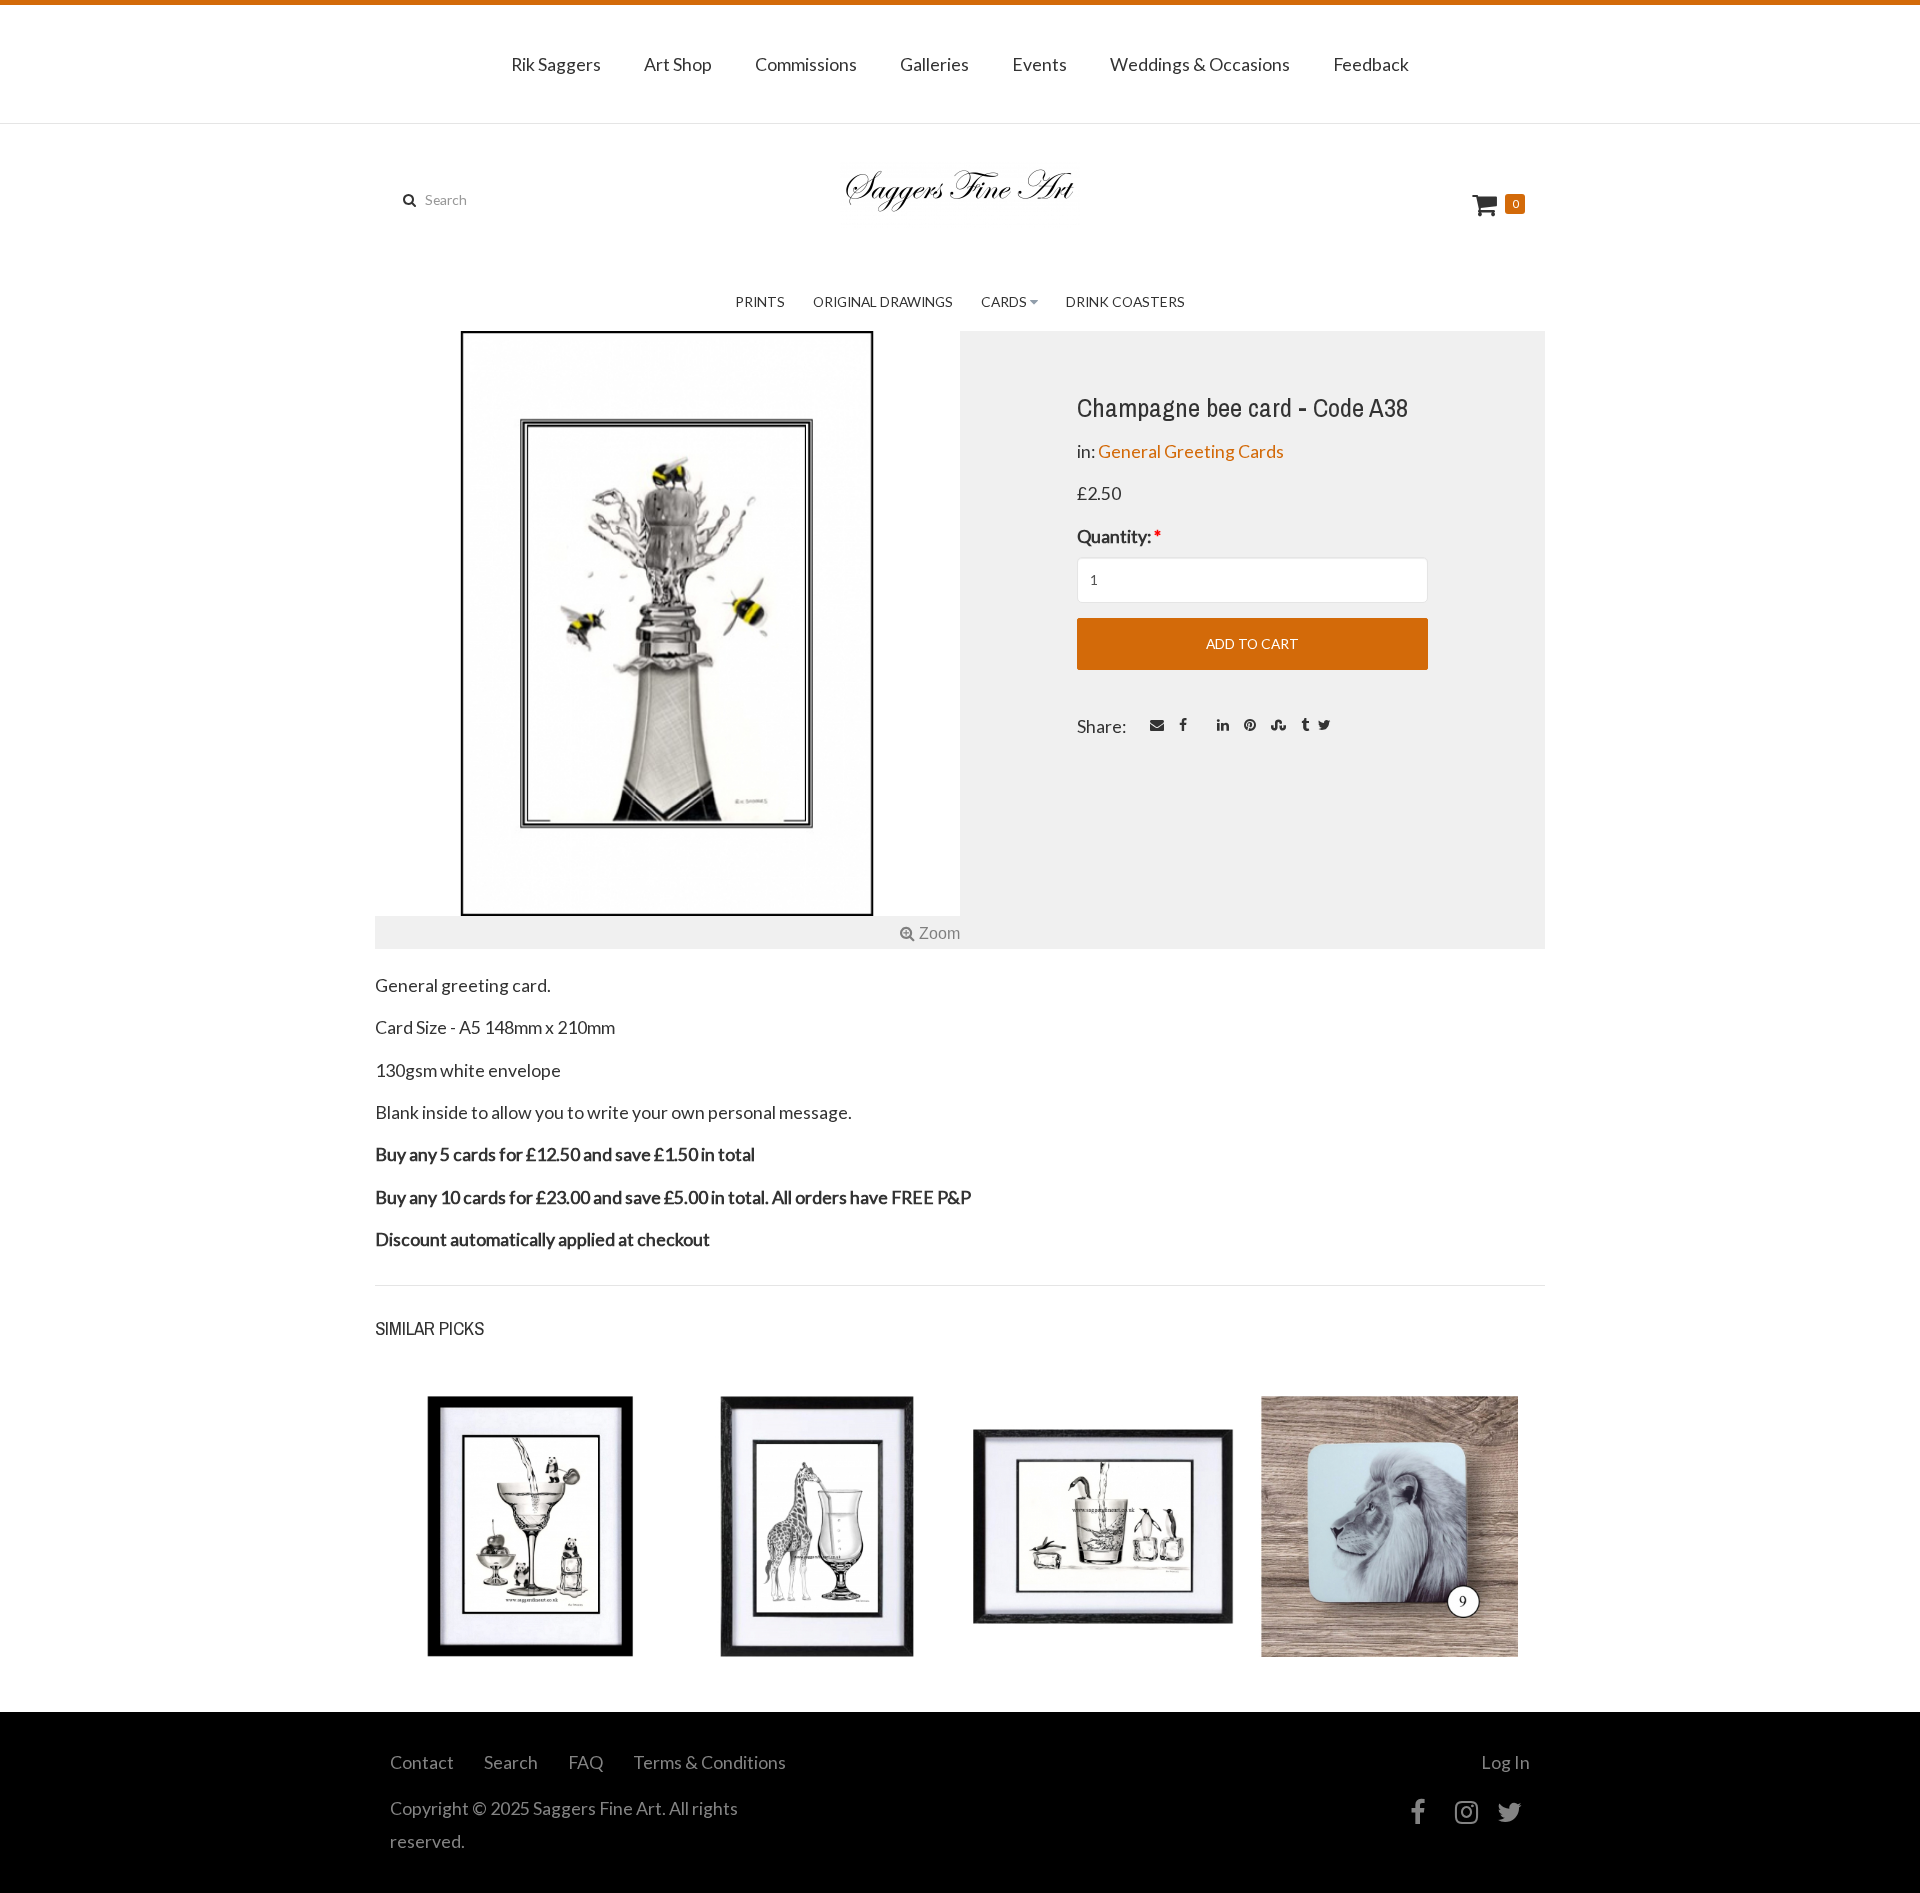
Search (511, 1762)
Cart (1487, 204)
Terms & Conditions (709, 1762)
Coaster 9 (1389, 1595)
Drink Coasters (1125, 301)
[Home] (960, 195)
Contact (422, 1762)
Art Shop (678, 64)
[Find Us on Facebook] (1417, 1812)
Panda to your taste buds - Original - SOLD (530, 1584)
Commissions (806, 64)
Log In (1505, 1762)
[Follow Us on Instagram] (1466, 1812)
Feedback (1371, 64)
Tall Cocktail (817, 1595)
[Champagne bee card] (667, 639)
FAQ (585, 1762)
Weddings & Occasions (1200, 64)
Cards (1004, 301)
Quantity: (1119, 536)
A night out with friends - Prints (1103, 1584)
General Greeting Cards (1191, 451)
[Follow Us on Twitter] (1509, 1812)
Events (1039, 64)
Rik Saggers (556, 64)
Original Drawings (883, 301)
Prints (760, 301)
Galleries (934, 64)
